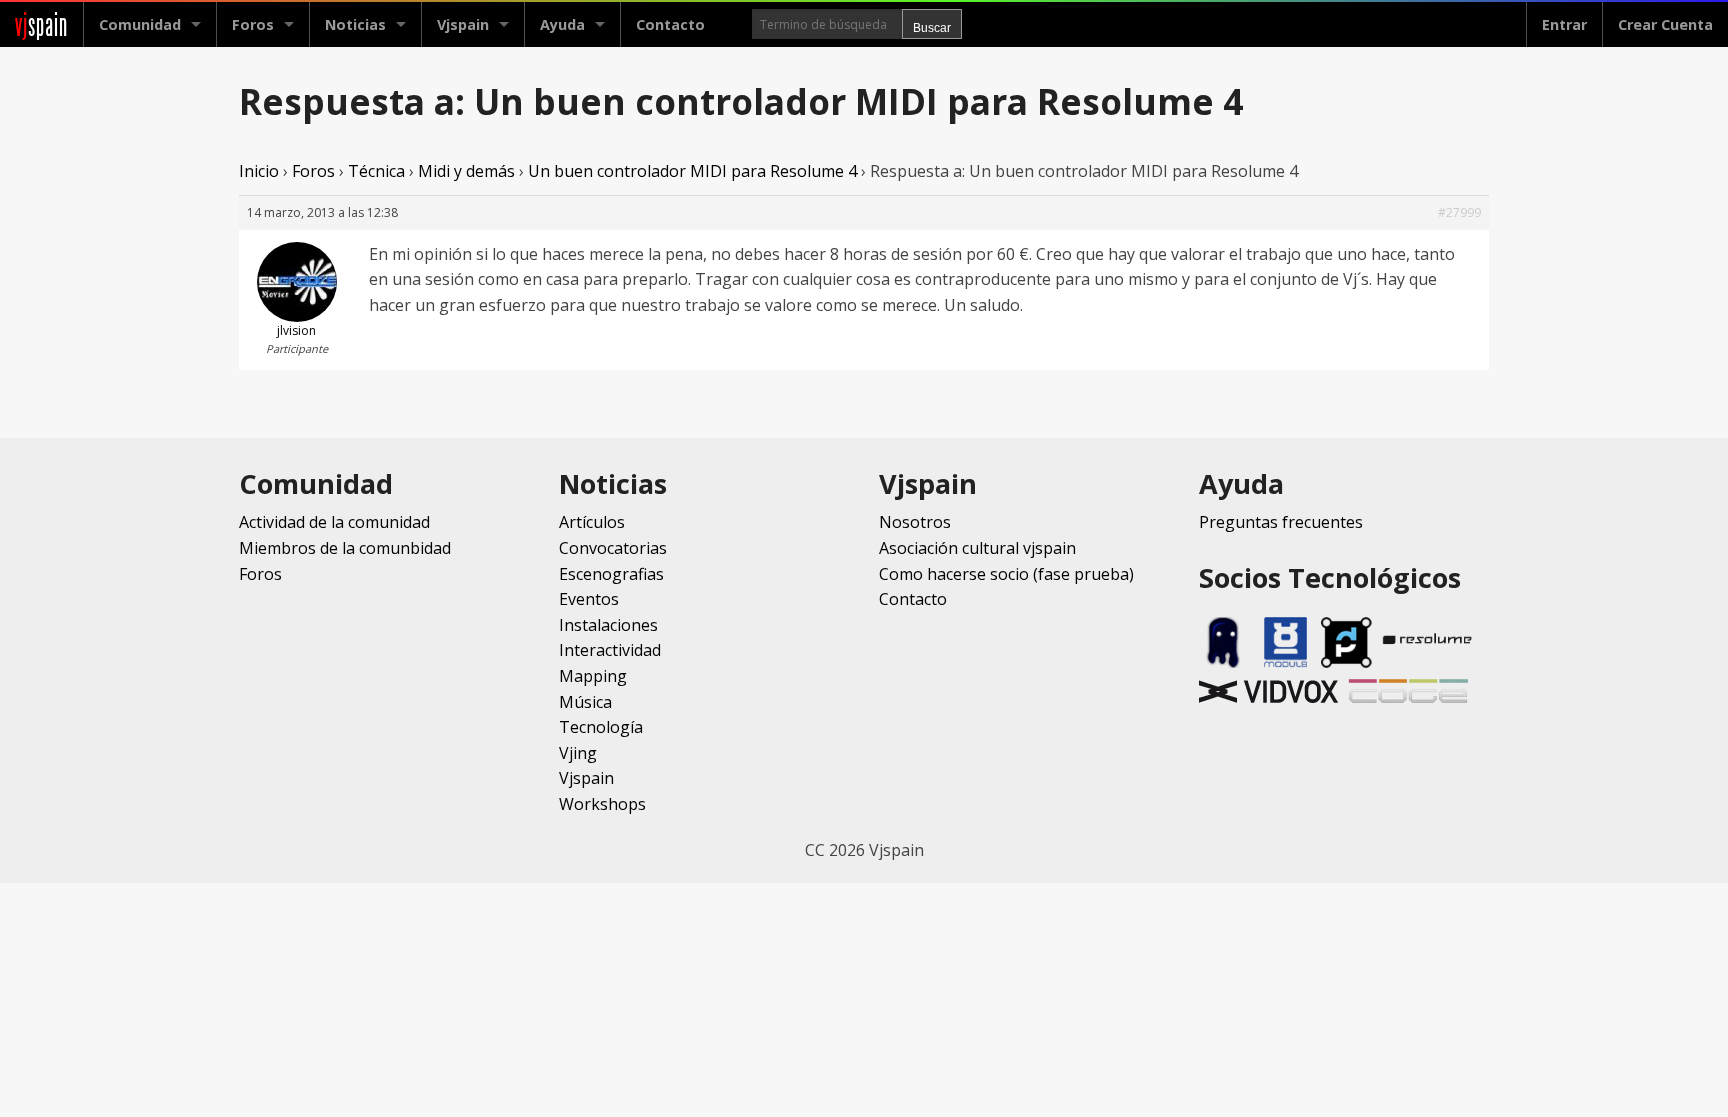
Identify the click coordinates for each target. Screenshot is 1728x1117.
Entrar (1564, 24)
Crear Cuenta (1665, 24)
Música (585, 702)
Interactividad (610, 650)
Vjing (578, 753)
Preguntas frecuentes (1281, 522)
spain (41, 24)
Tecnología (601, 727)
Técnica (376, 171)
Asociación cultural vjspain (977, 548)
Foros (253, 24)
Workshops (602, 804)
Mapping (593, 676)
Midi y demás (466, 171)
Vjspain (586, 778)
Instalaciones (608, 625)
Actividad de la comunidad (334, 522)
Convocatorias (613, 548)
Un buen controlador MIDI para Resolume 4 (692, 171)
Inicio (259, 171)
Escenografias (611, 574)
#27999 (1459, 212)
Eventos (589, 599)
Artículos (592, 522)
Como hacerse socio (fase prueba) (1006, 574)
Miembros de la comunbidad (345, 548)
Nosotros (915, 522)
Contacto (670, 24)
